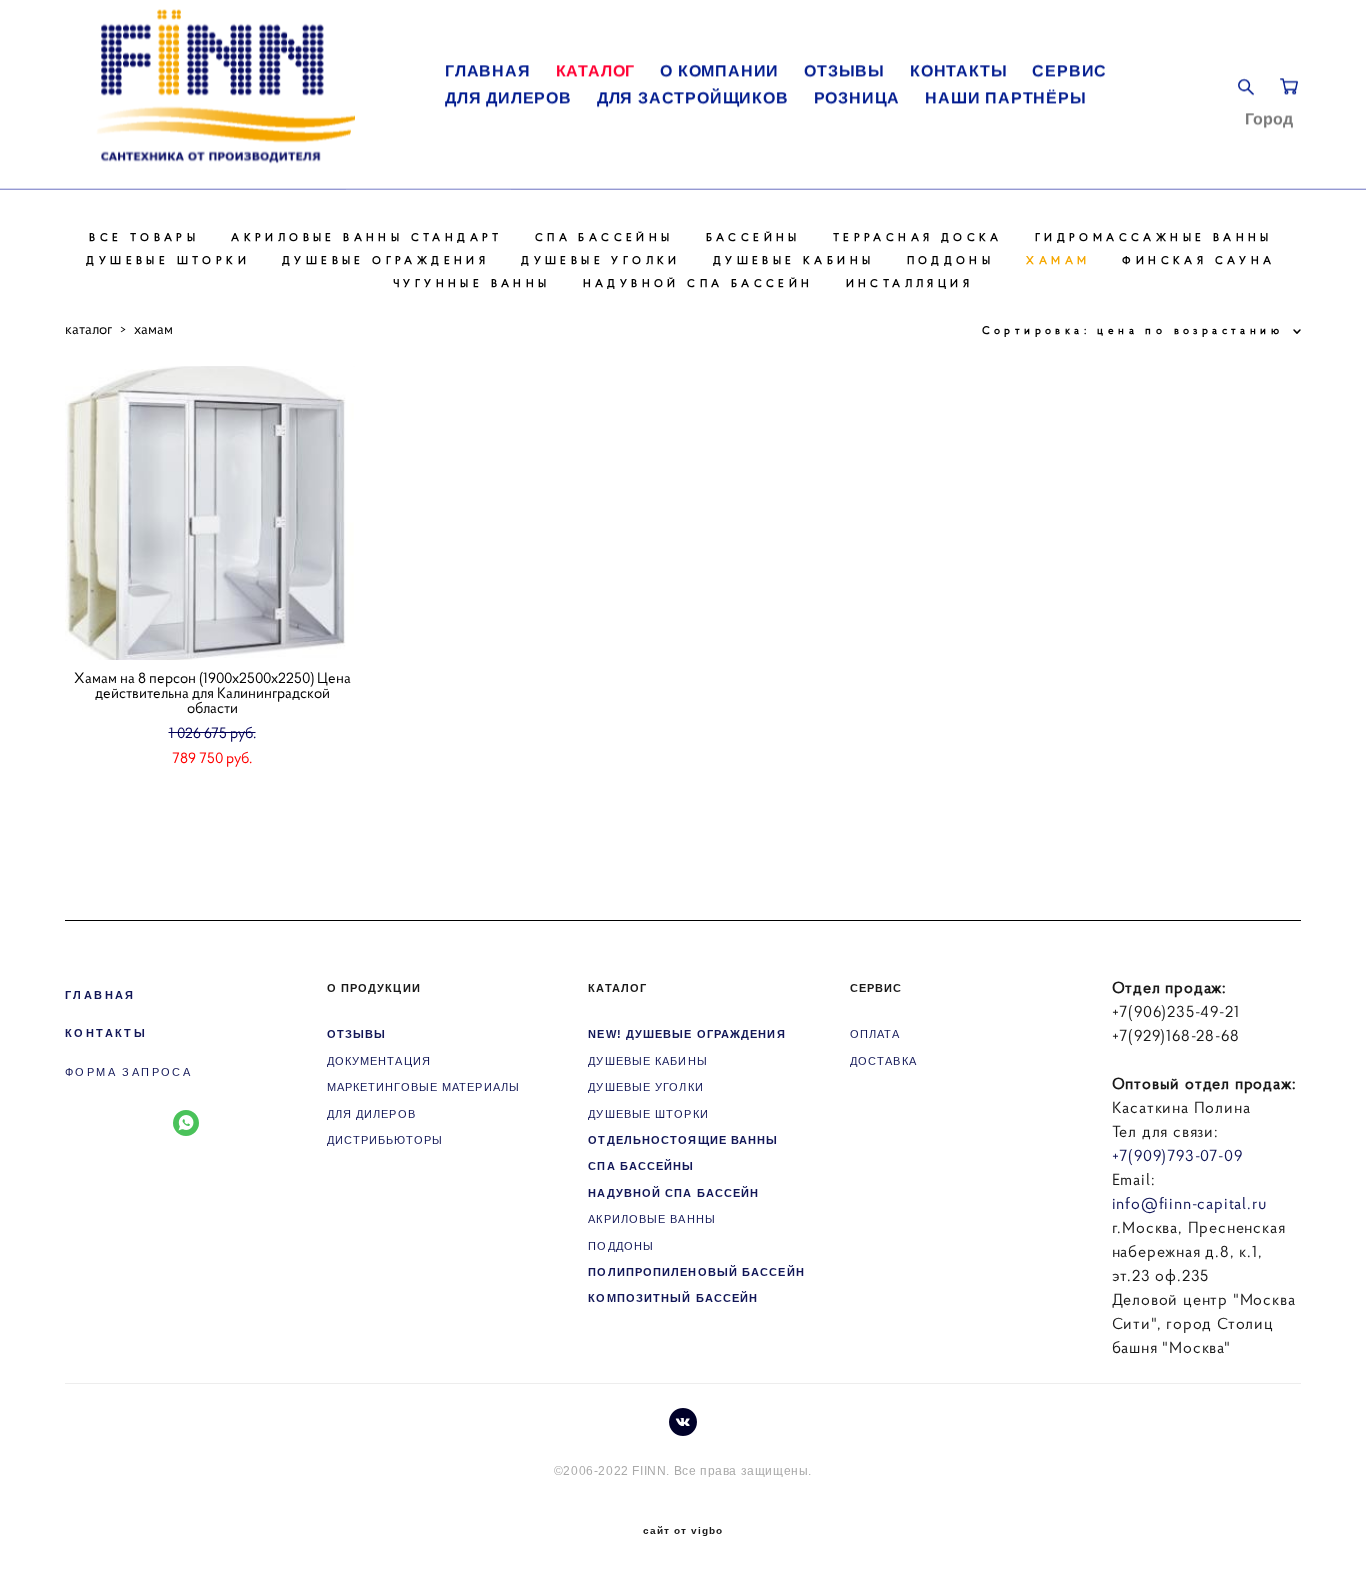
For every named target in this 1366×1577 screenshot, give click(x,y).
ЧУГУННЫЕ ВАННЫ (472, 283)
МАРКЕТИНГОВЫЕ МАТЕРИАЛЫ (423, 1087)
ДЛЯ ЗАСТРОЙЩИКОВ (693, 98)
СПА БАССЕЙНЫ (604, 237)
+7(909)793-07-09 (1177, 1155)
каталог (88, 328)
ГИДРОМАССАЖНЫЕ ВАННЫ (1154, 237)
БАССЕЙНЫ (753, 237)
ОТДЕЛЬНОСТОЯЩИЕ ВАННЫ (683, 1140)
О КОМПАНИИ (719, 71)
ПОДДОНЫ (951, 260)
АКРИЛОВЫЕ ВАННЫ (652, 1219)
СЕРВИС (1069, 71)
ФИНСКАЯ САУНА (1198, 260)
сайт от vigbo (683, 1531)
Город (1269, 118)
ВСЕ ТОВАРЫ (144, 237)
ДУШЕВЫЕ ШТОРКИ (168, 260)
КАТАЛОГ (596, 71)
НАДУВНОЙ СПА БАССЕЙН (698, 283)
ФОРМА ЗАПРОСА (128, 1072)
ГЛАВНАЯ (488, 71)
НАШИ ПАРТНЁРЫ (1005, 98)
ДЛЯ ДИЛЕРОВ (508, 98)
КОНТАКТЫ (958, 71)
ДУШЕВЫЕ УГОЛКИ (601, 260)
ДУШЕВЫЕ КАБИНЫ (794, 260)
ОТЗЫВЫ (844, 71)
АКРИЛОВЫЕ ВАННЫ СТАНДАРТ (367, 237)
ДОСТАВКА (883, 1061)
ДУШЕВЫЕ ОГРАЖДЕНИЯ (385, 260)
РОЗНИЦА (857, 98)
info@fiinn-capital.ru (1189, 1203)
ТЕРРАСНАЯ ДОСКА (918, 237)
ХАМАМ (1058, 260)
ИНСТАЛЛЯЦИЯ (909, 283)
